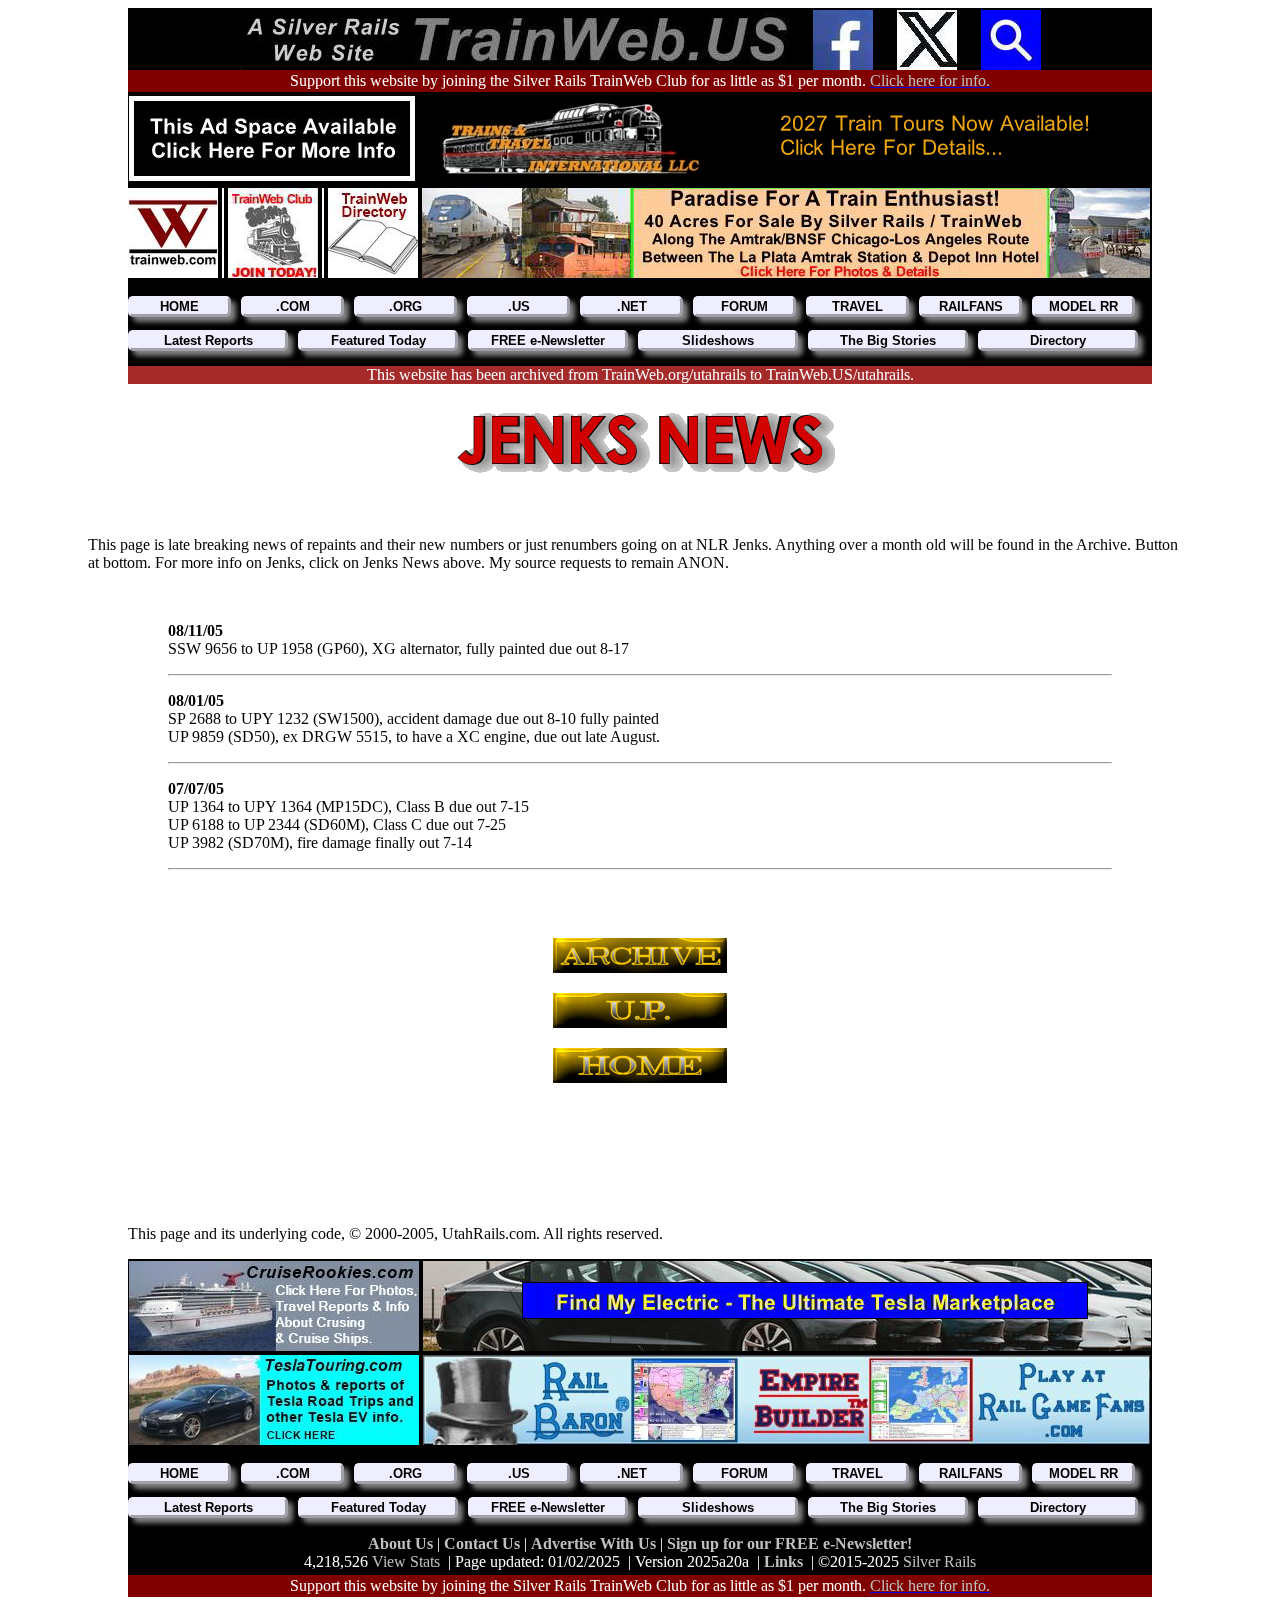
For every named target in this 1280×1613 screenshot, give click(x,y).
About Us (402, 1543)
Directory (1058, 340)
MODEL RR (1083, 306)
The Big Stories (888, 340)
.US (519, 306)
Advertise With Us (595, 1543)
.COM (293, 306)
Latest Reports (208, 340)
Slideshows (718, 340)
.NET (632, 306)
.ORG (405, 306)
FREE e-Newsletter (548, 340)
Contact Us (484, 1543)
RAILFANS (971, 306)
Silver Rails (939, 1561)
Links (783, 1561)
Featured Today (378, 340)
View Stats (406, 1561)
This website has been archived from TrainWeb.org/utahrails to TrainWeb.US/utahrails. (640, 374)
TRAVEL (857, 306)
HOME (179, 306)
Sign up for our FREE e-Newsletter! (789, 1543)
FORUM (744, 306)
